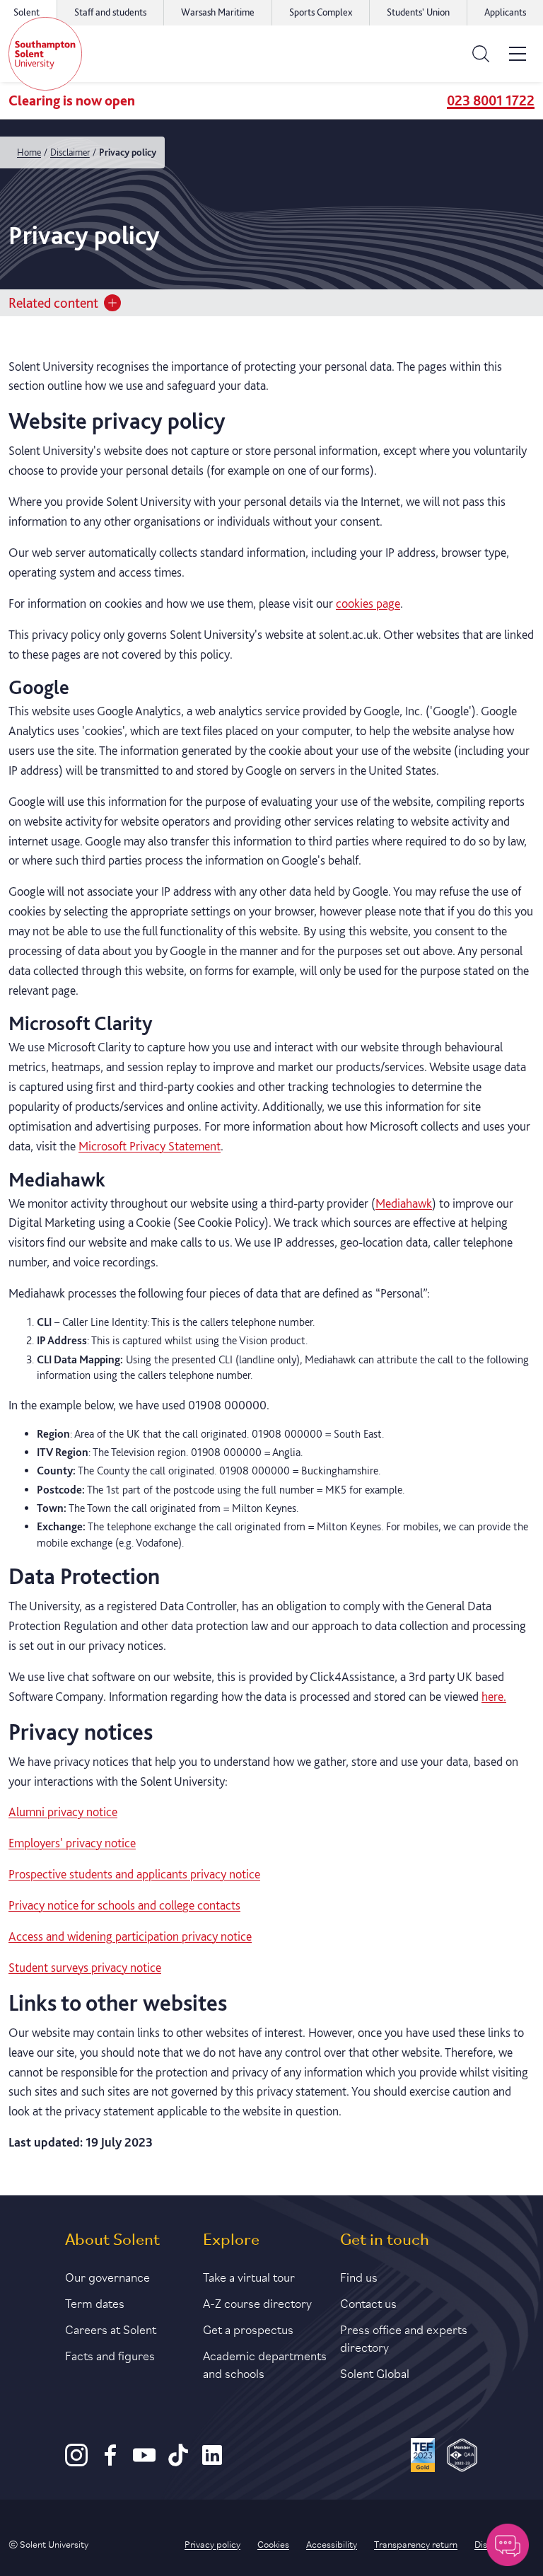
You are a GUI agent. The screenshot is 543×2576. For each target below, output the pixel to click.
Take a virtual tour (249, 2276)
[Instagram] (76, 2462)
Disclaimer (70, 152)
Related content (53, 303)
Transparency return (416, 2543)
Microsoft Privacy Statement (150, 1146)
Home (29, 152)
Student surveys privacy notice (85, 1967)
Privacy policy (212, 2543)
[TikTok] (178, 2462)
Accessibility (332, 2543)
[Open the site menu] (518, 54)
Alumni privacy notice (63, 1812)
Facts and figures (110, 2355)
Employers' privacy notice (72, 1843)
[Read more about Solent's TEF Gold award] (423, 2457)
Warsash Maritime (218, 12)
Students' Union (418, 12)
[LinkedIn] (212, 2462)
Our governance (107, 2276)
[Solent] (45, 54)
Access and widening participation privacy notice (130, 1936)
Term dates (95, 2302)
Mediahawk (404, 1203)
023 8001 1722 (491, 100)
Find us (359, 2276)
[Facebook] (110, 2462)
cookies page (368, 603)
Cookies (273, 2543)
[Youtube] (144, 2462)
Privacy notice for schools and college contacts (124, 1905)
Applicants (505, 12)
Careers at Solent (111, 2328)
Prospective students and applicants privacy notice (134, 1874)
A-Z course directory (257, 2302)
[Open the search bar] (481, 54)
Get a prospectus (248, 2328)
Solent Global (375, 2372)
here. (494, 1696)
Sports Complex (321, 12)
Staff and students (110, 12)
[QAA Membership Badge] (462, 2457)
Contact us (368, 2302)
